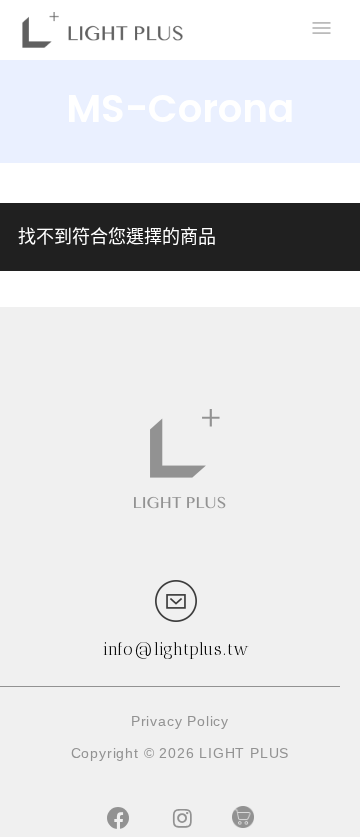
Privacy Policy (180, 721)
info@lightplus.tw (176, 649)
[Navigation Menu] (320, 30)
